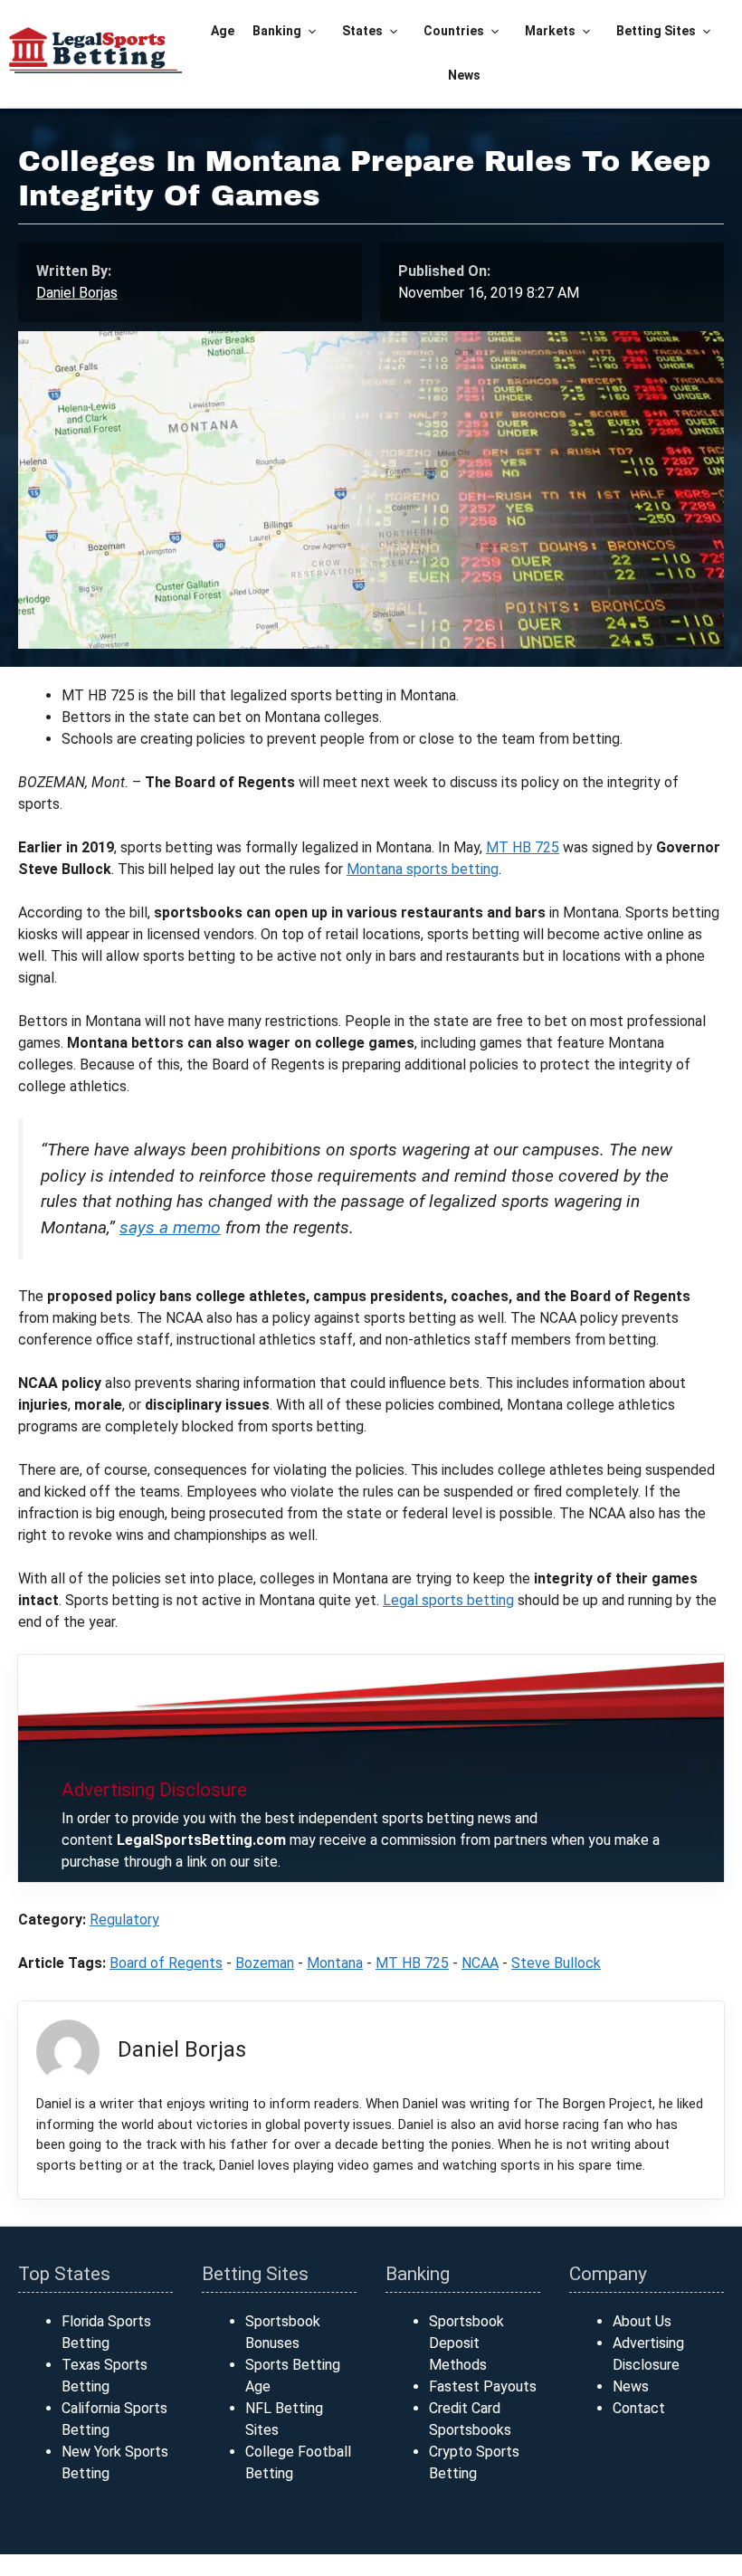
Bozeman (265, 1963)
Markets (550, 31)
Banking (277, 31)
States (362, 31)
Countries (454, 31)
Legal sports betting (448, 1600)
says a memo (170, 1227)
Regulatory (124, 1920)
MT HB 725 (523, 847)
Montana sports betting (423, 869)
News (464, 75)
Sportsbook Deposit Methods (466, 2343)
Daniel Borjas (77, 293)
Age (223, 31)
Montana (335, 1963)
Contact (639, 2408)
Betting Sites (656, 31)
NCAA (480, 1963)
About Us (642, 2321)
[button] (313, 31)
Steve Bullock (556, 1963)
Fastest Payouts (483, 2386)
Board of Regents (166, 1963)
